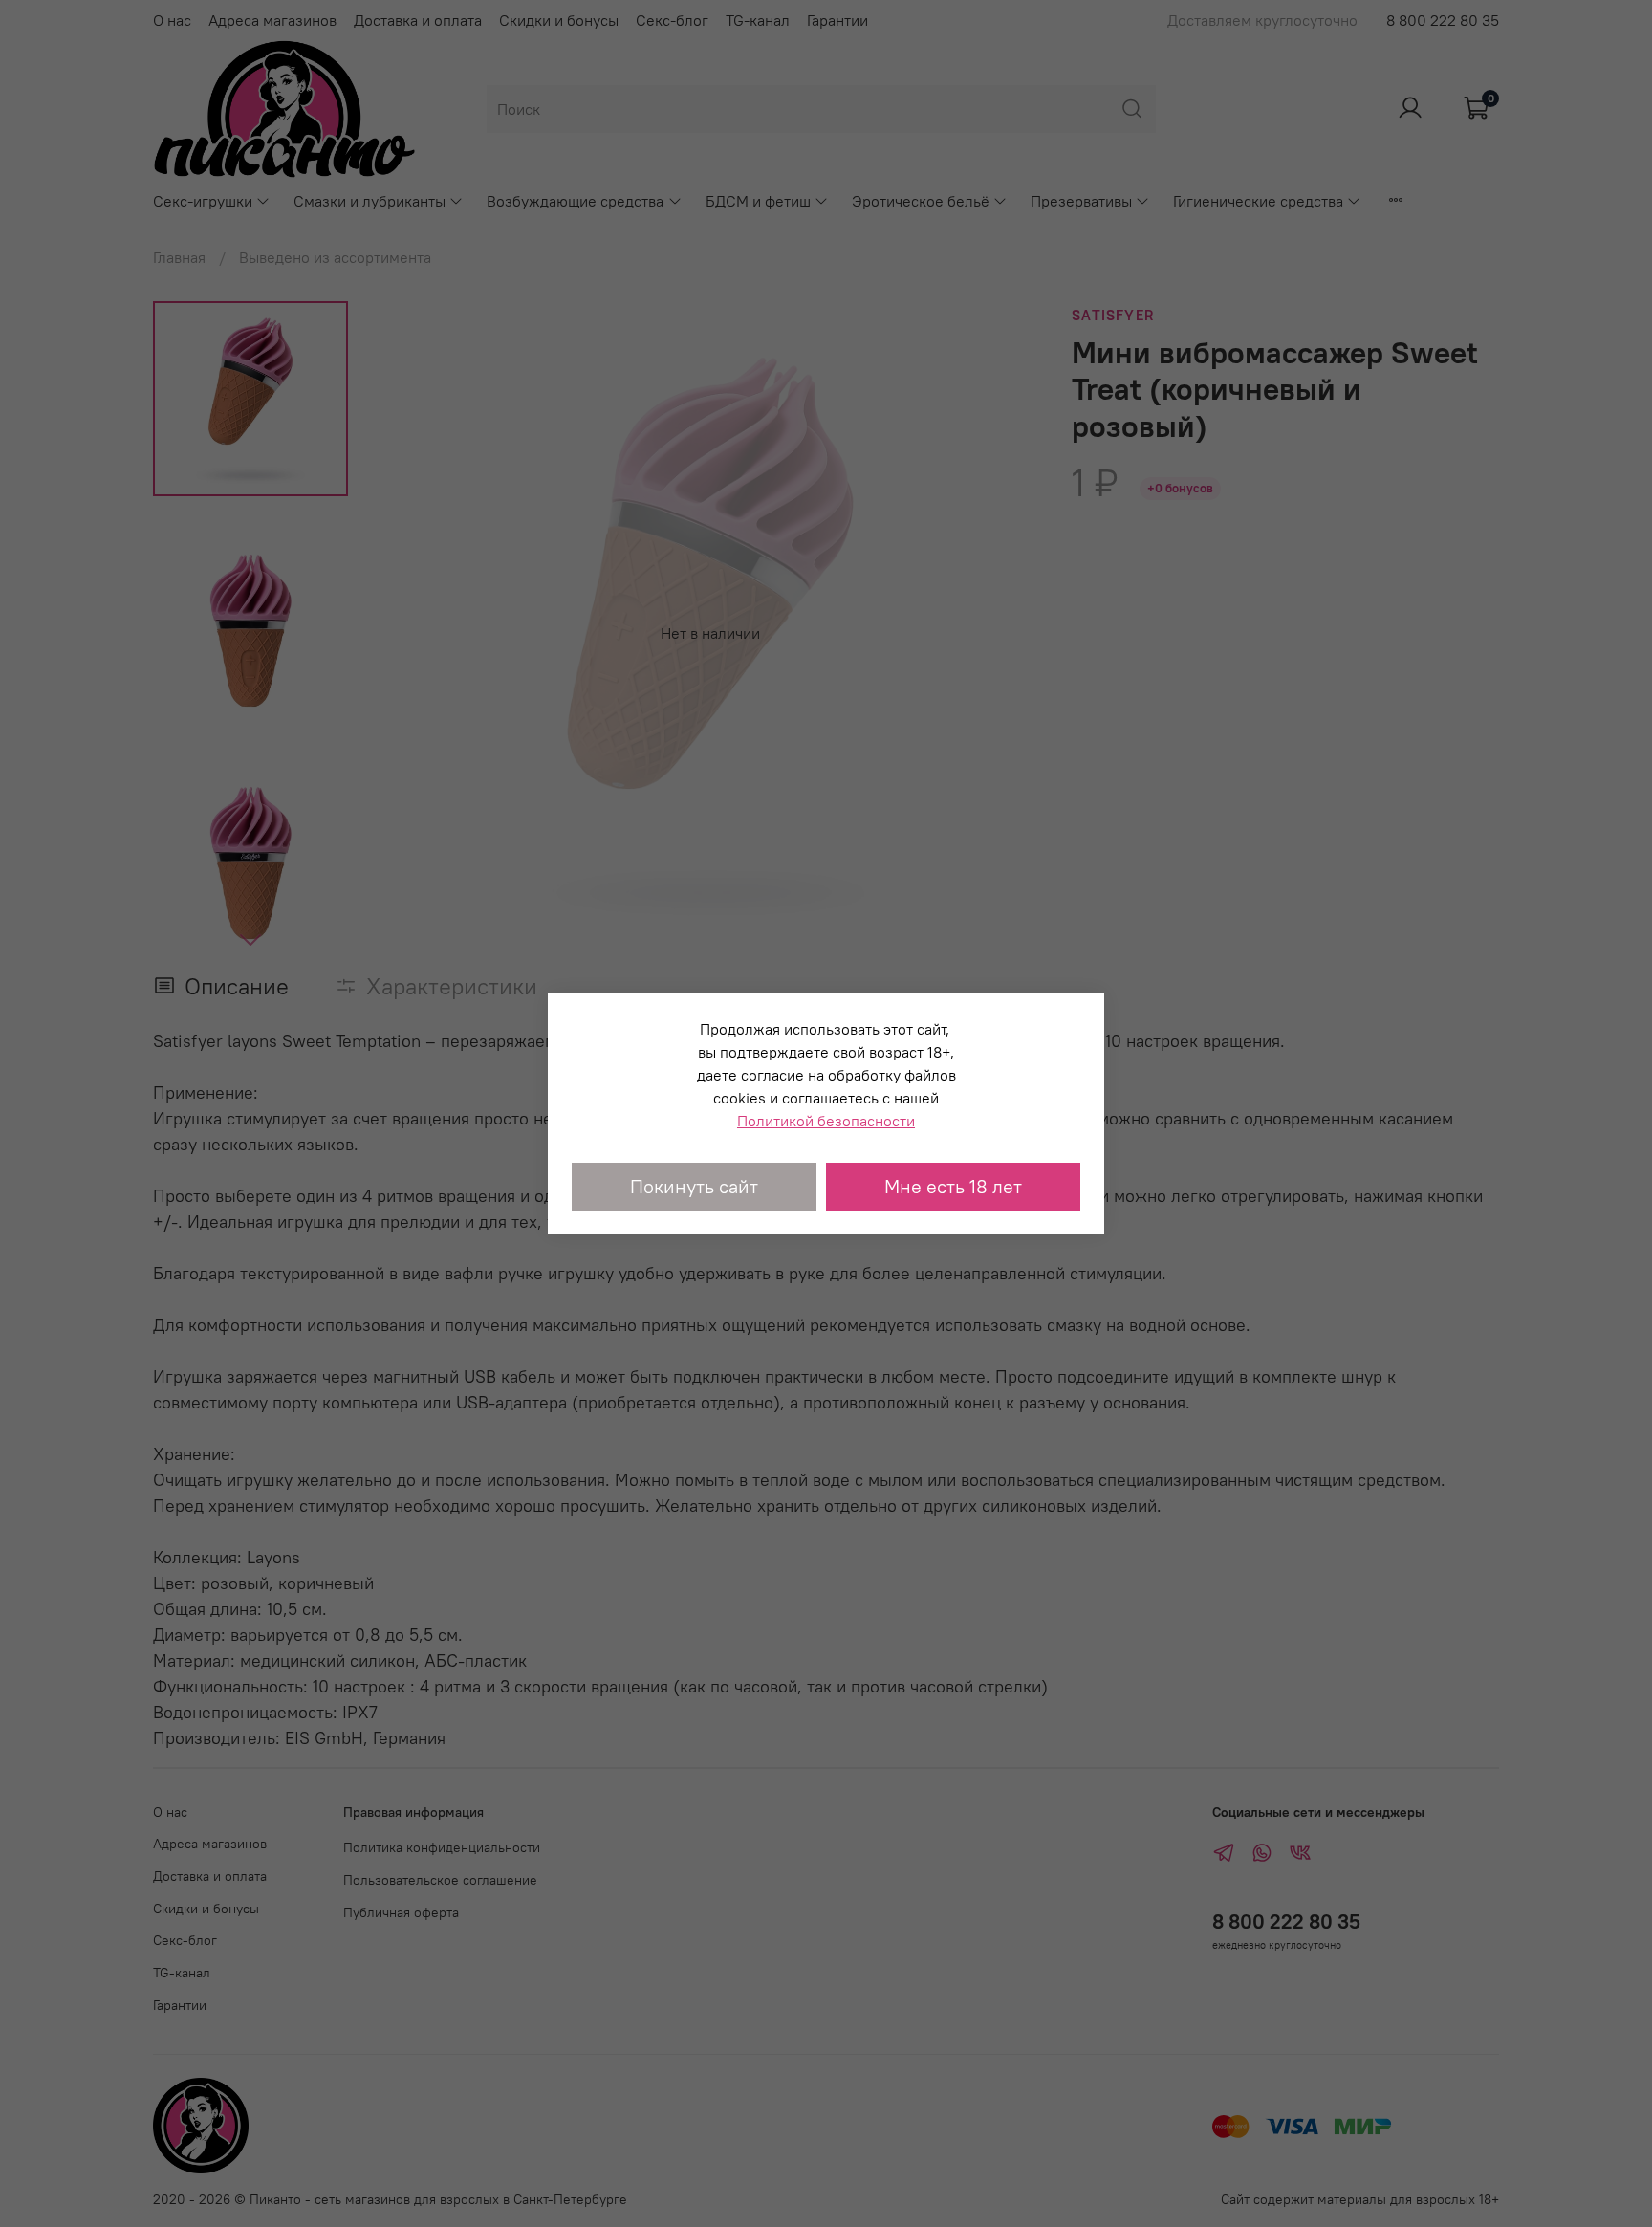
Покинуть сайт (694, 1186)
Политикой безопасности (826, 1121)
